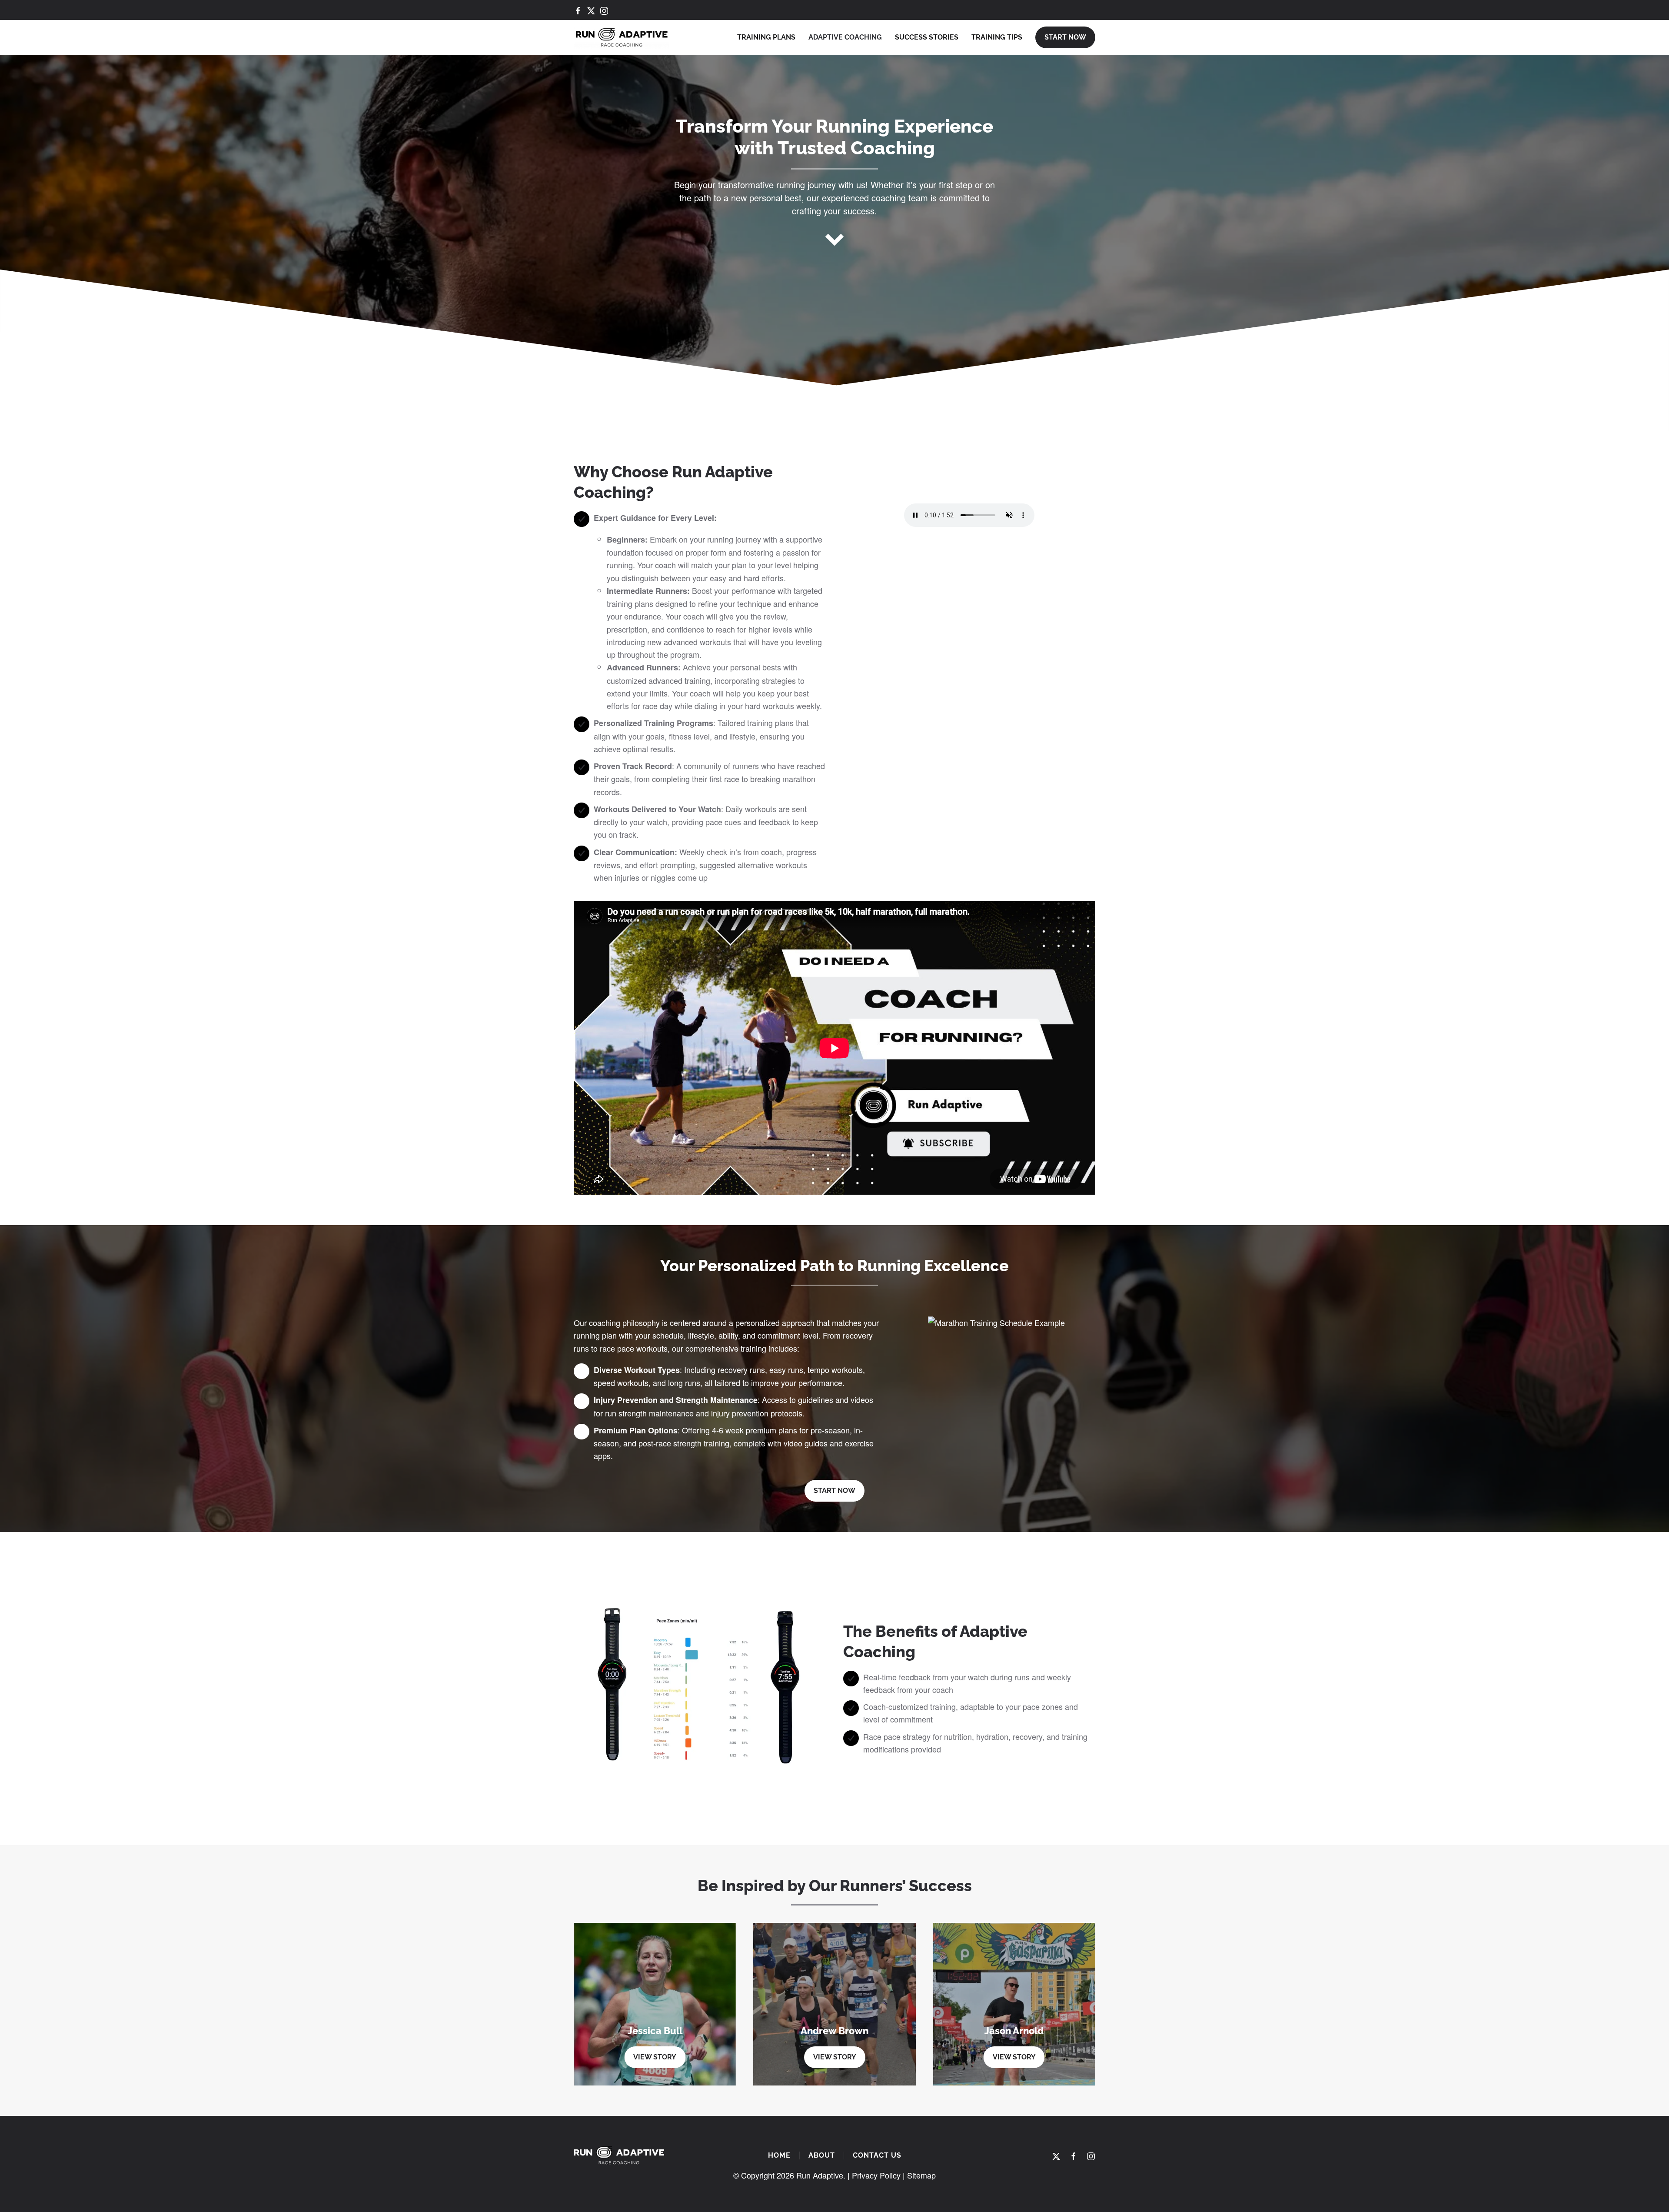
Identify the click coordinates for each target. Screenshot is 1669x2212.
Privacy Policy (876, 2175)
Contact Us (877, 2155)
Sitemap (921, 2175)
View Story (655, 2057)
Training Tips (997, 37)
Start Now (1065, 37)
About (822, 2155)
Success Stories (927, 37)
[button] (996, 1369)
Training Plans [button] (766, 37)
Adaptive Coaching (845, 37)
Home (779, 2155)
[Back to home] (622, 37)
